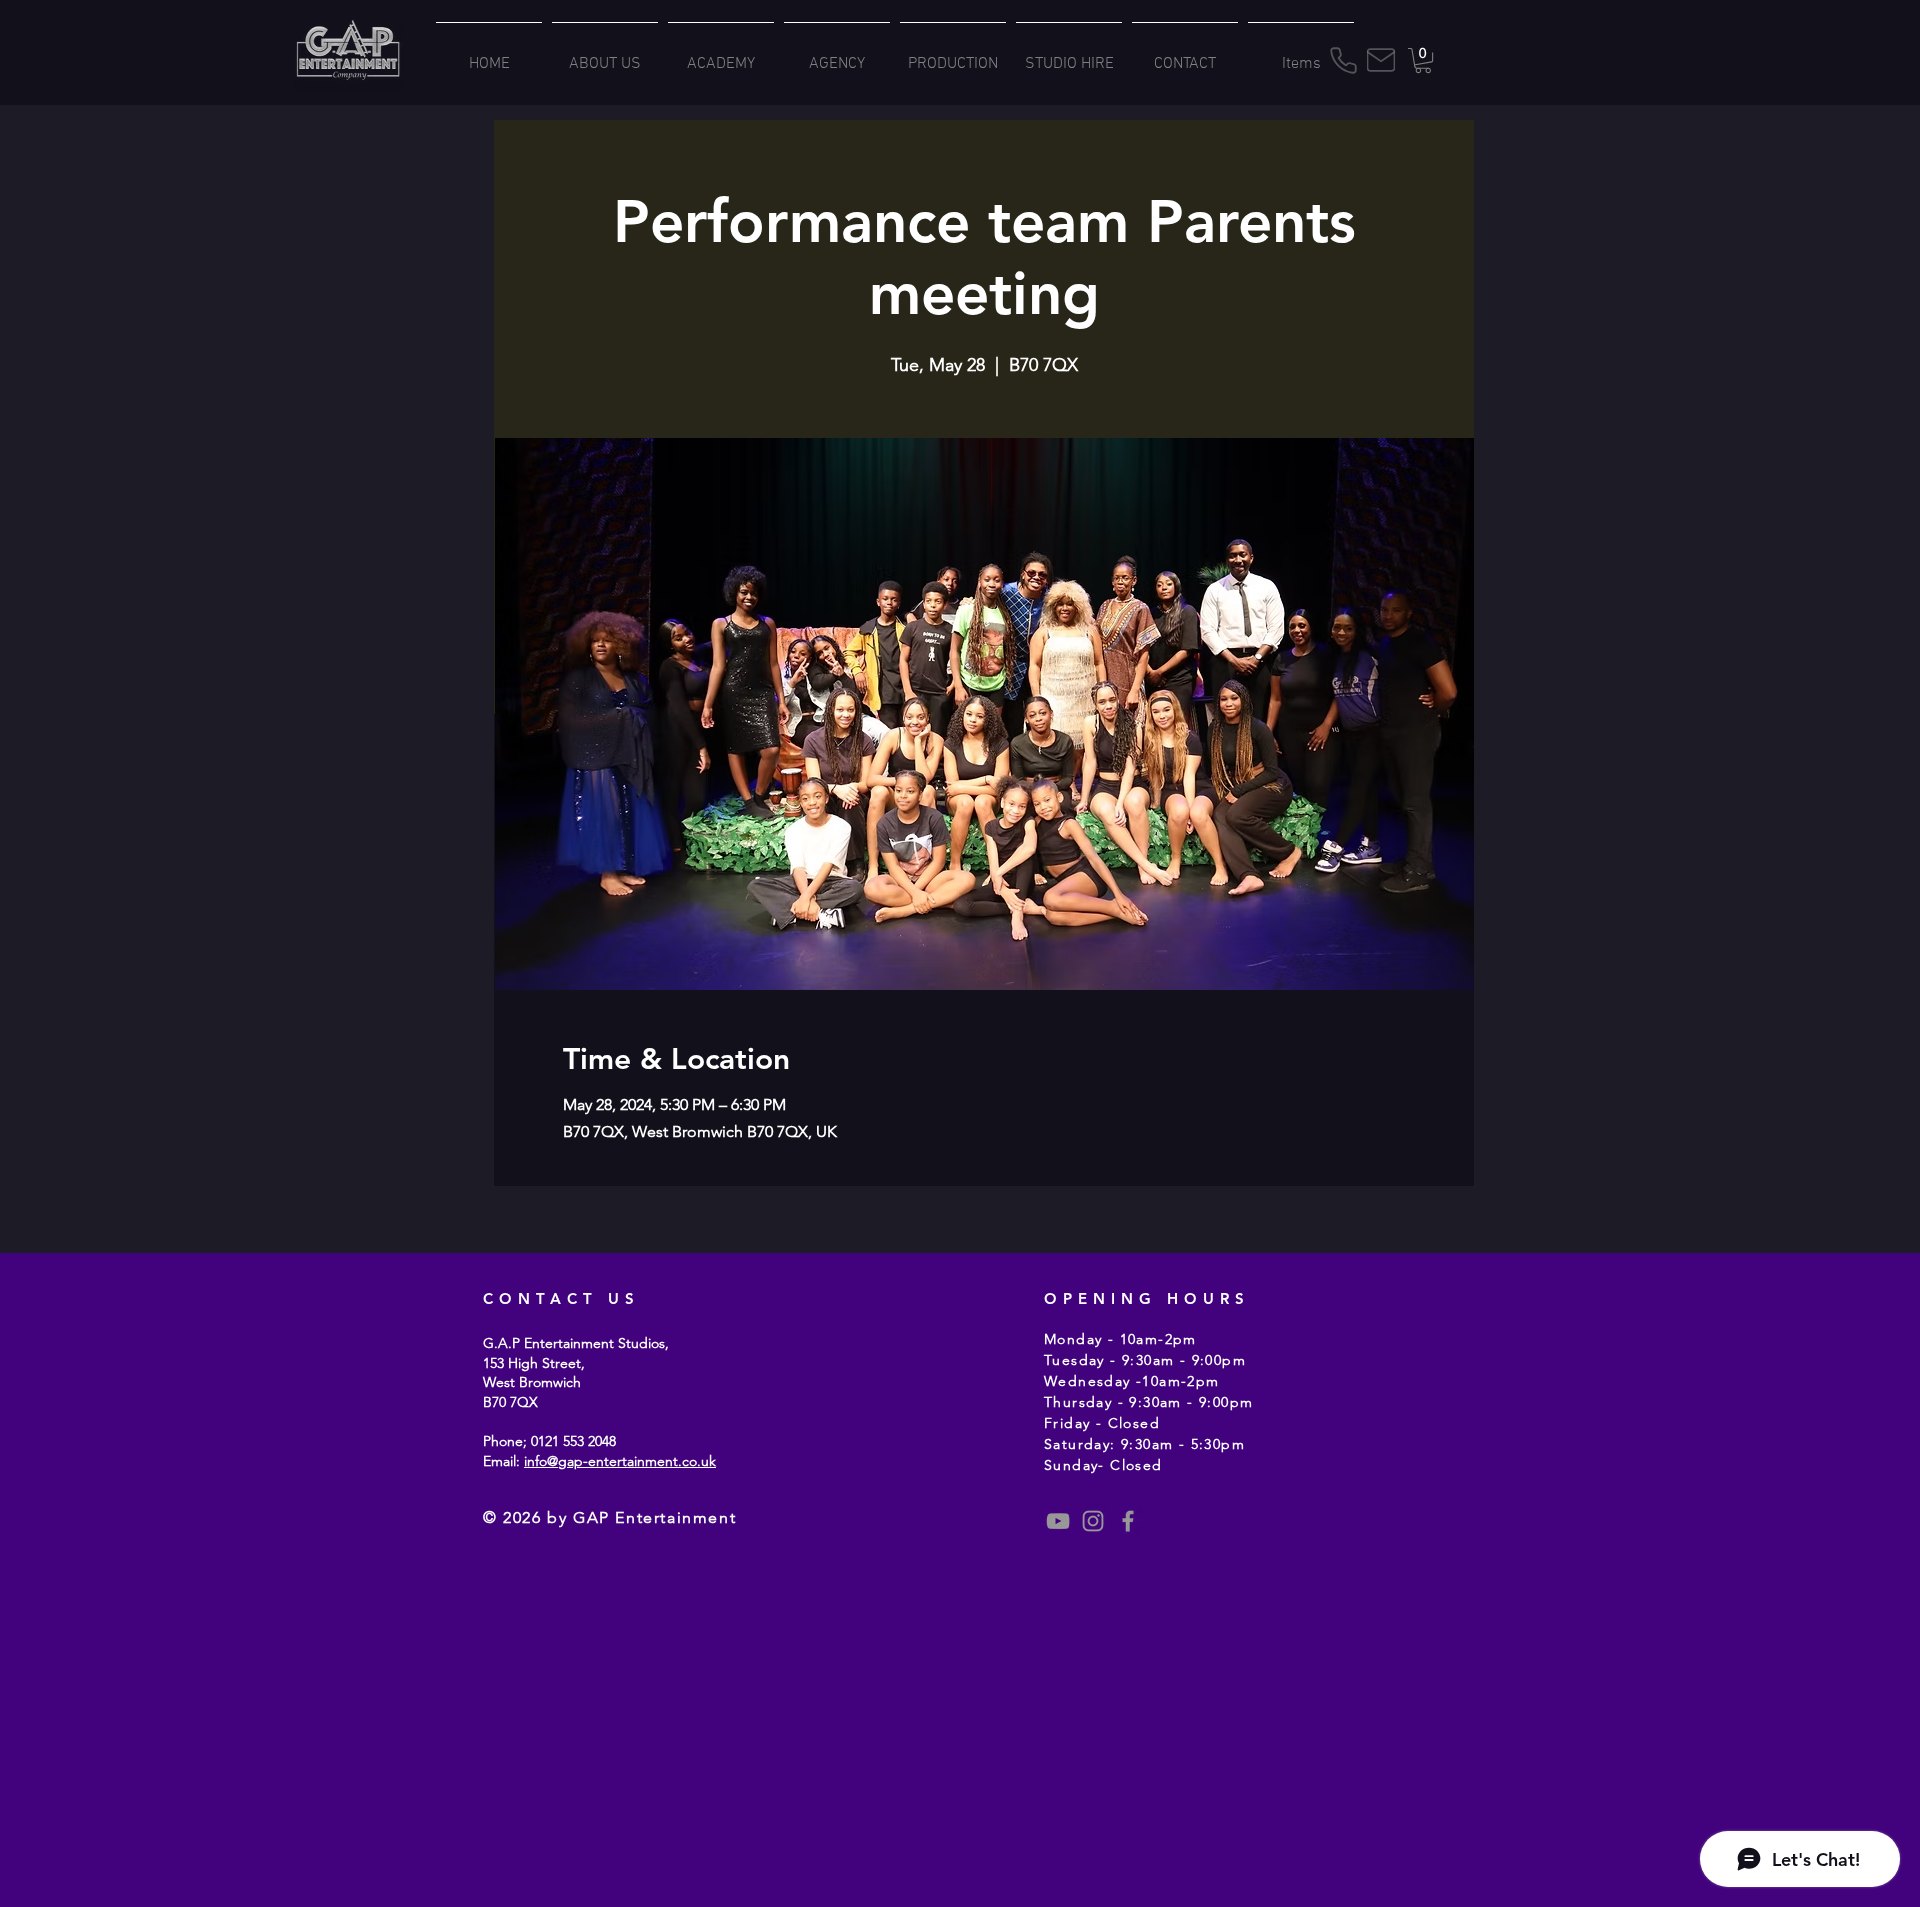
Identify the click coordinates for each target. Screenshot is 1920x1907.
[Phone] (1343, 60)
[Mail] (1381, 60)
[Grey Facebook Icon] (1128, 1521)
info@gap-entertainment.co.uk (620, 1461)
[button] (1423, 60)
